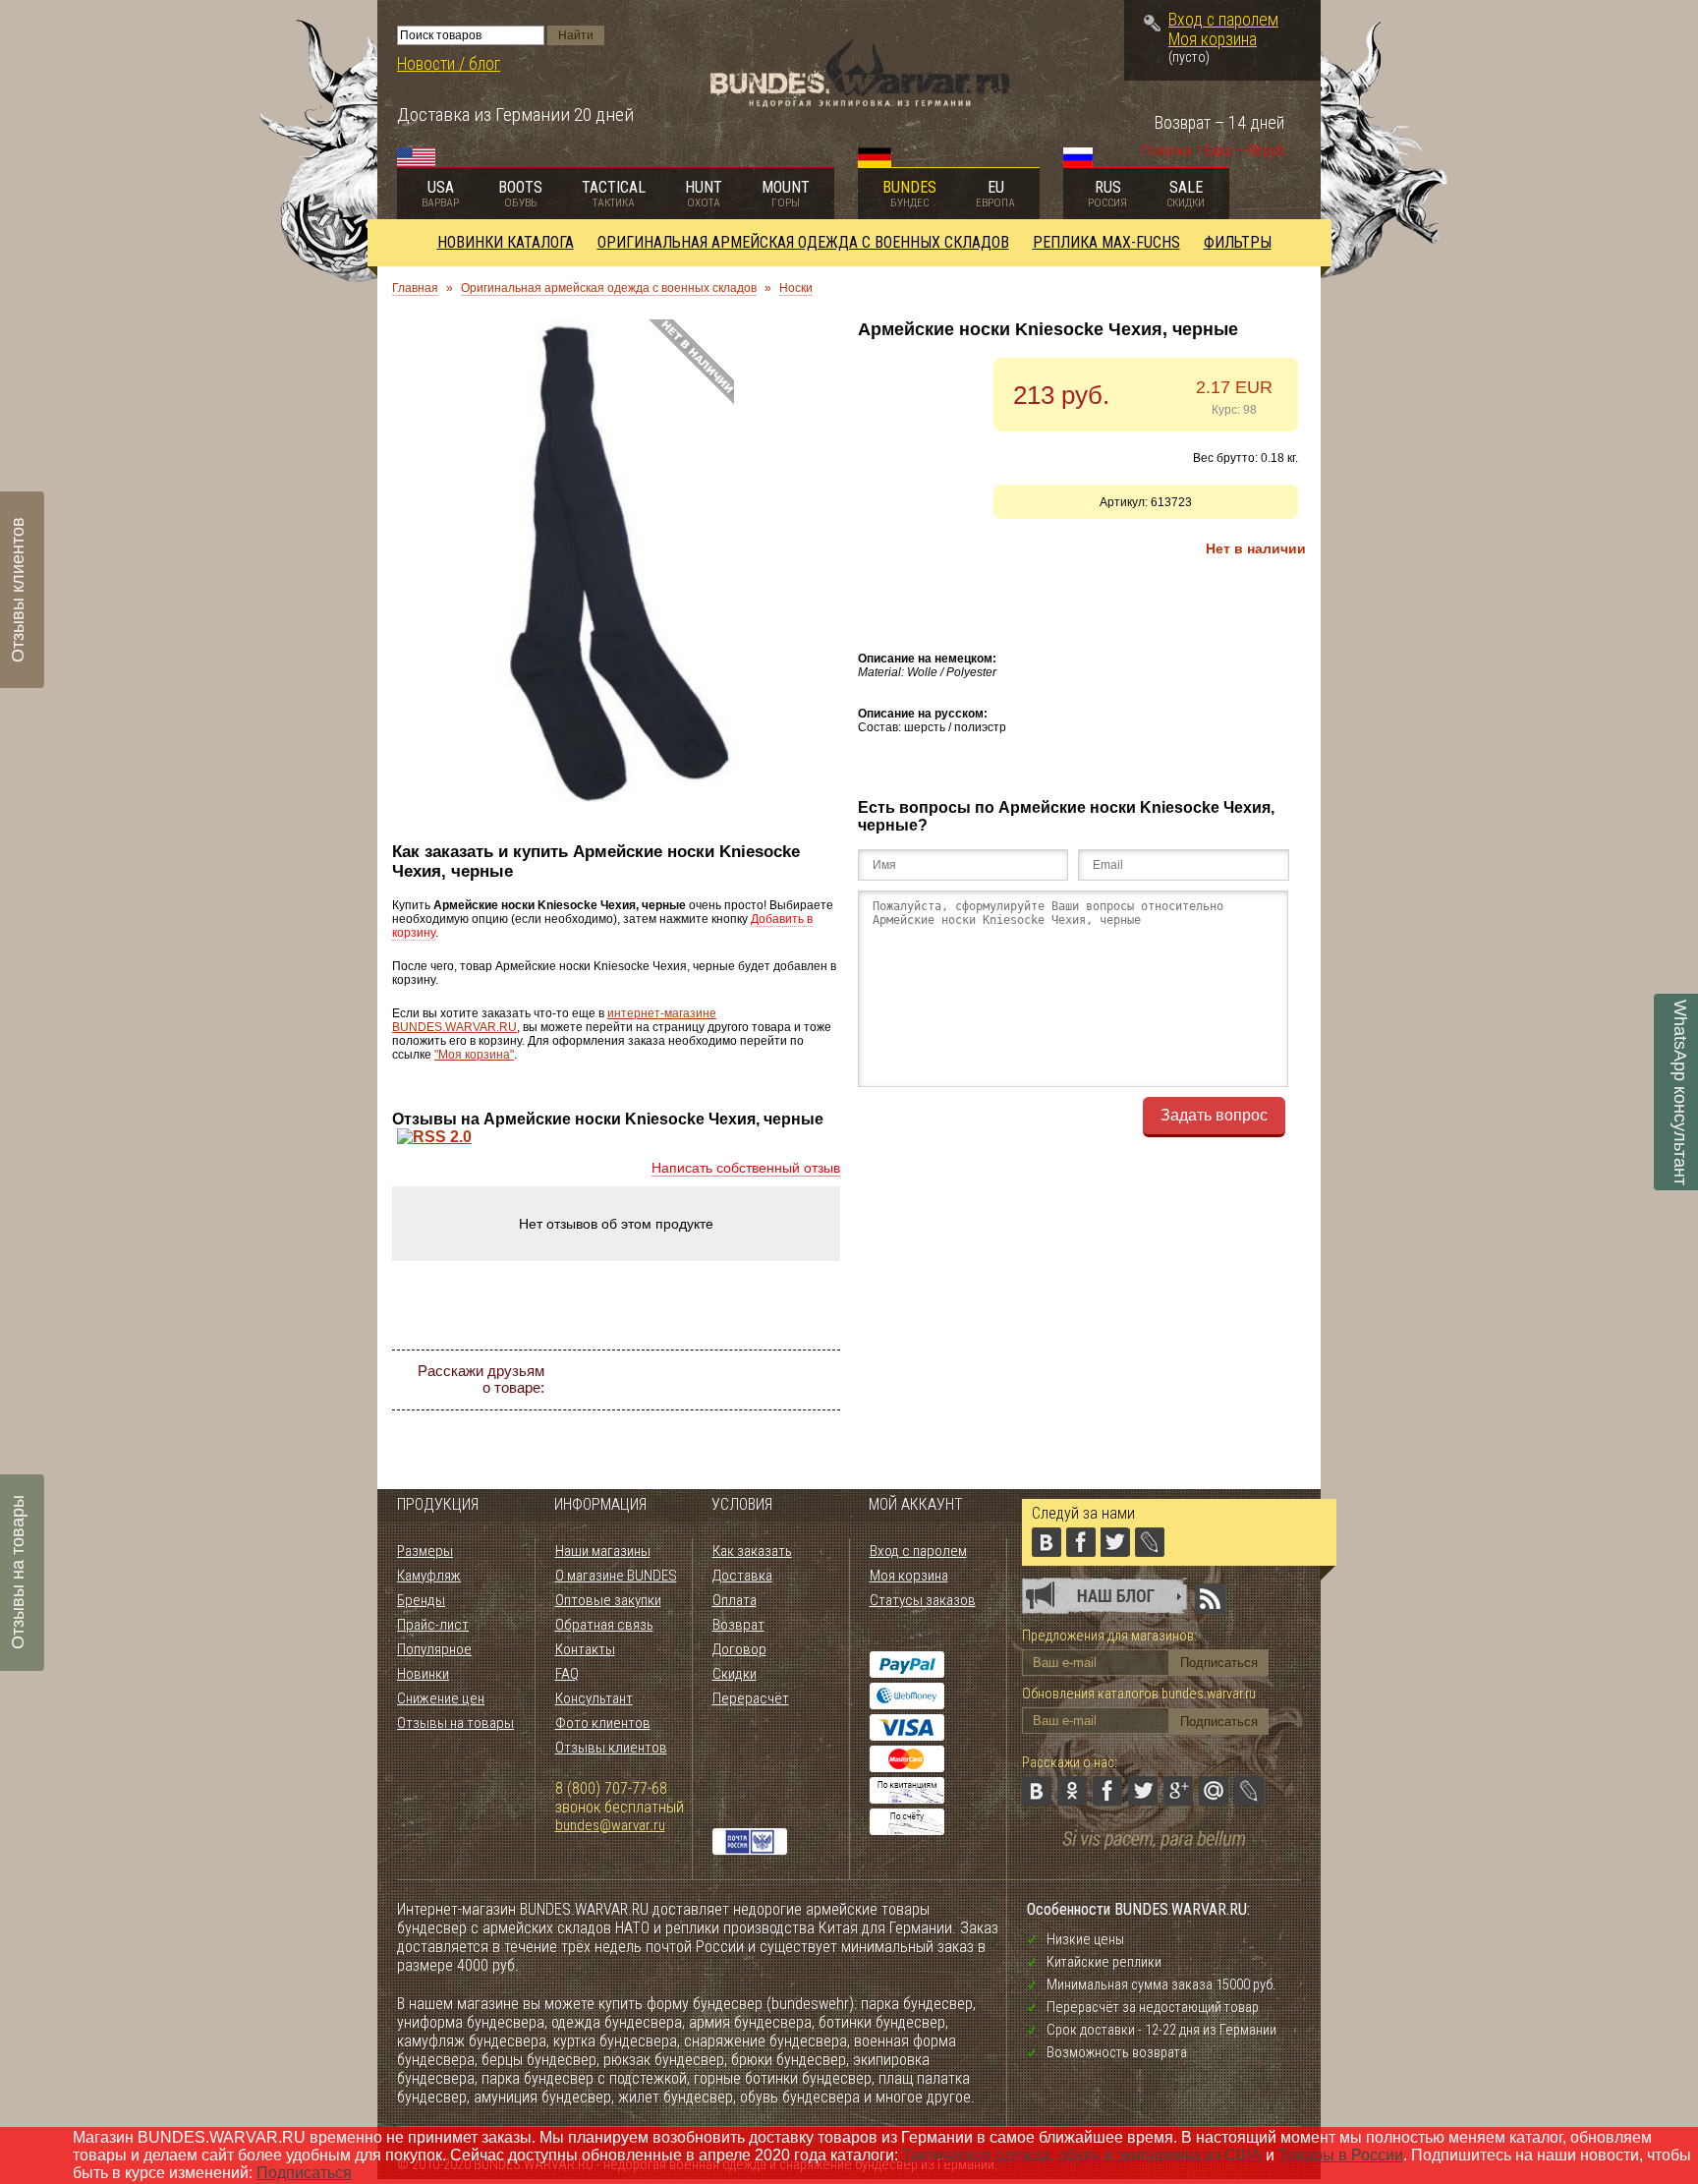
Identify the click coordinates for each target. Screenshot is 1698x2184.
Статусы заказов (923, 1600)
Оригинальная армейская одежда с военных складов (803, 242)
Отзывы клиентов (611, 1748)
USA (440, 194)
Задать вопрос (1214, 1115)
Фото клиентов (603, 1723)
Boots (520, 194)
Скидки (735, 1674)
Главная (415, 288)
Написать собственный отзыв (746, 1168)
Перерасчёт (751, 1698)
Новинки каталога (506, 242)
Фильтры (1238, 242)
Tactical (614, 194)
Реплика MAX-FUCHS (1106, 242)
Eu (995, 194)
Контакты (585, 1649)
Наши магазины (603, 1551)
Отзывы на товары (455, 1723)
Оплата (735, 1600)
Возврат (738, 1625)
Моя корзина (1213, 39)
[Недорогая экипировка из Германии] (860, 102)
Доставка (742, 1576)
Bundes (909, 194)
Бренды (421, 1600)
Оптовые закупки (608, 1600)
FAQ (567, 1674)
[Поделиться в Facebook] (678, 1380)
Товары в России (1341, 2155)
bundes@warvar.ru (610, 1825)
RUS (1107, 194)
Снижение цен (441, 1698)
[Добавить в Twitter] (713, 1380)
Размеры (425, 1551)
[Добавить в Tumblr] (696, 1415)
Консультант (594, 1698)
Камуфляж (429, 1576)
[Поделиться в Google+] (749, 1380)
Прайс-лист (433, 1625)
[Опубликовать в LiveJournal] (820, 1380)
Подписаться (304, 2173)
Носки (796, 288)
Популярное (434, 1649)
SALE (1186, 194)
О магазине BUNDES (616, 1576)
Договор (739, 1649)
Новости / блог (449, 64)
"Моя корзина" (474, 1055)
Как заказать (752, 1551)
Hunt (704, 194)
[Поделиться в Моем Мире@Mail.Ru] (784, 1380)
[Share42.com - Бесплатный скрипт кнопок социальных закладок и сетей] (731, 1415)
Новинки (423, 1674)
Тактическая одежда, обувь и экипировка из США (1082, 2155)
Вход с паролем (1223, 20)
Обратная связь (604, 1625)
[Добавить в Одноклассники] (643, 1380)
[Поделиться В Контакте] (607, 1380)
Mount (786, 194)
